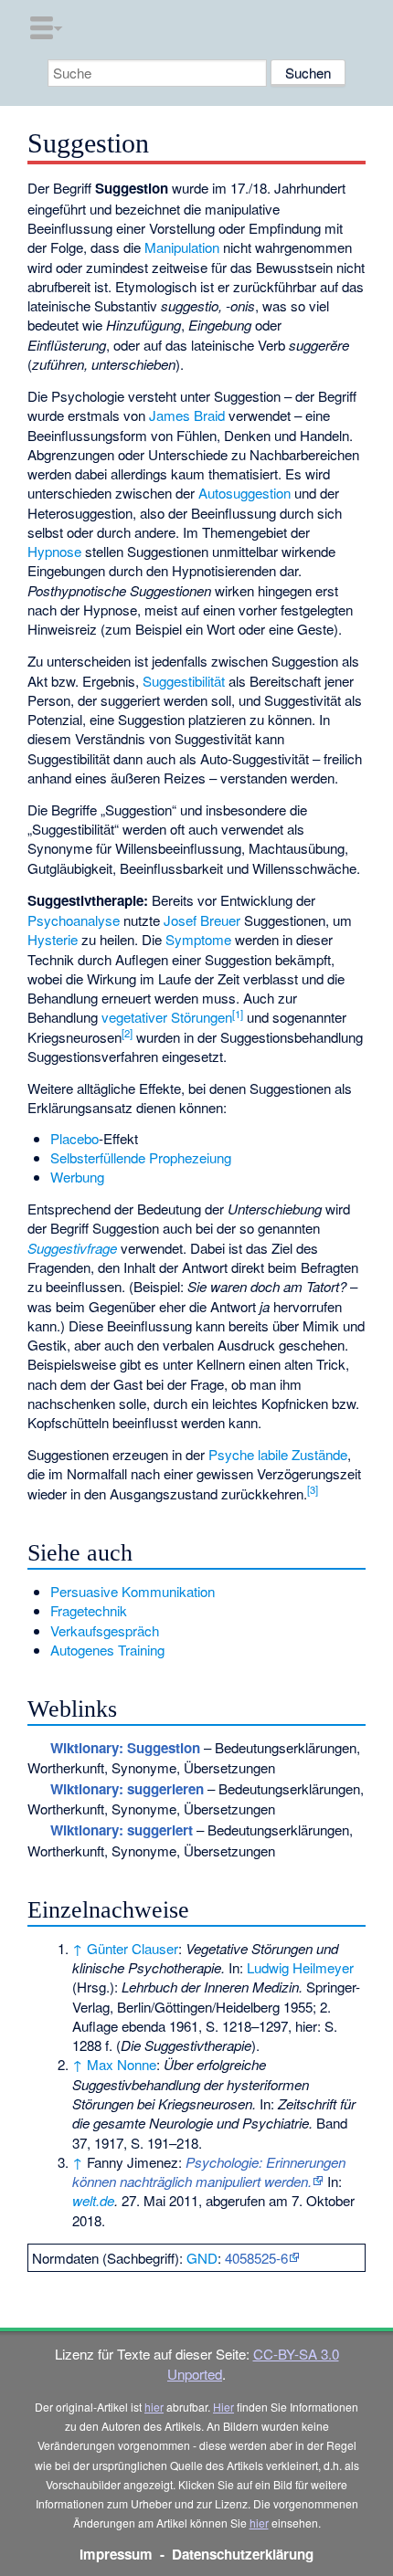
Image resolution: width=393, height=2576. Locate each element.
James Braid (187, 415)
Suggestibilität (184, 681)
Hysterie (53, 939)
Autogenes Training (107, 1650)
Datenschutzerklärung (243, 2554)
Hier (223, 2407)
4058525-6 (256, 2258)
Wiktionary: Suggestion (125, 1748)
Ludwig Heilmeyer (300, 1967)
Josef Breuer (202, 920)
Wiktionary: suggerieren (127, 1789)
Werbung (77, 1177)
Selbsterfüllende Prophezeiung (141, 1157)
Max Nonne (122, 2064)
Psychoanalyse (74, 920)
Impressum (116, 2554)
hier (154, 2407)
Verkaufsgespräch (105, 1630)
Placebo (74, 1138)
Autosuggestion (244, 493)
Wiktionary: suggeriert (122, 1830)
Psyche (231, 1454)
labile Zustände (303, 1454)
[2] (127, 1033)
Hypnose (54, 551)
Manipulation (182, 247)
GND (202, 2258)
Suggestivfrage (72, 1248)
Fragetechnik (89, 1610)
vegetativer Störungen (167, 1017)
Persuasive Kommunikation (133, 1591)
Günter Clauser (133, 1948)
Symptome (198, 939)
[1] (238, 1014)
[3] (313, 1489)
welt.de (93, 2200)
